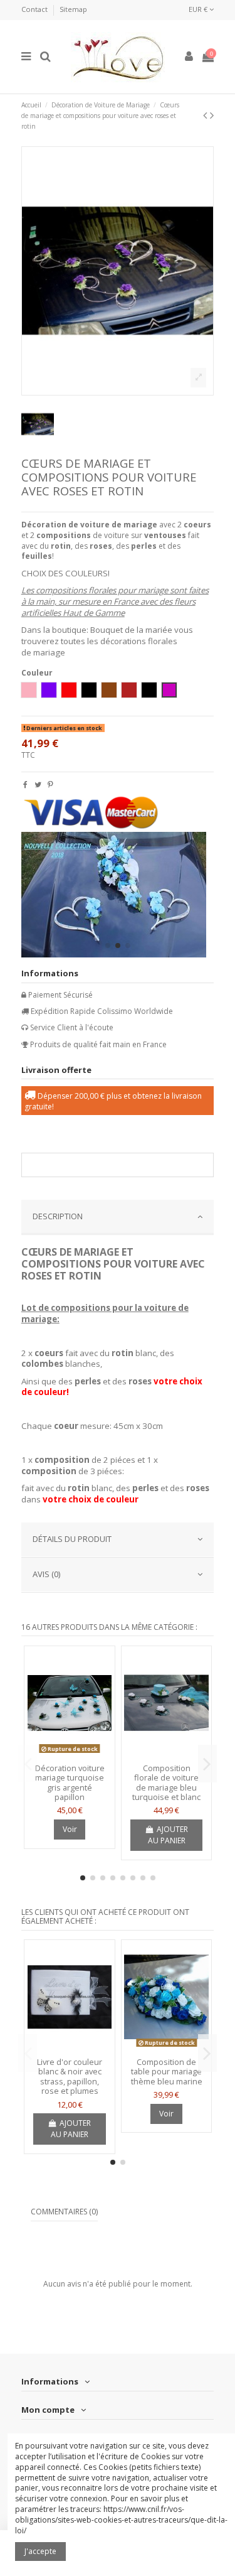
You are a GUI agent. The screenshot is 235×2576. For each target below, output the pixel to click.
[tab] (118, 1217)
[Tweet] (38, 784)
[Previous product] (206, 115)
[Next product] (212, 115)
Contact (35, 9)
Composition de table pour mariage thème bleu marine (167, 2072)
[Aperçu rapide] (70, 1754)
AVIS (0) (46, 1574)
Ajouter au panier (168, 1835)
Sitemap (73, 9)
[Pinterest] (50, 784)
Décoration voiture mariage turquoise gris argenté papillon (70, 1783)
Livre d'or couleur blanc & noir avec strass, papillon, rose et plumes (70, 2077)
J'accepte (40, 2551)
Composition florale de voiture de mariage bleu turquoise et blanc (166, 1783)
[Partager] (25, 784)
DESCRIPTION (58, 1216)
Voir (70, 1829)
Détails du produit (72, 1539)
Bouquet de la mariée (131, 630)
